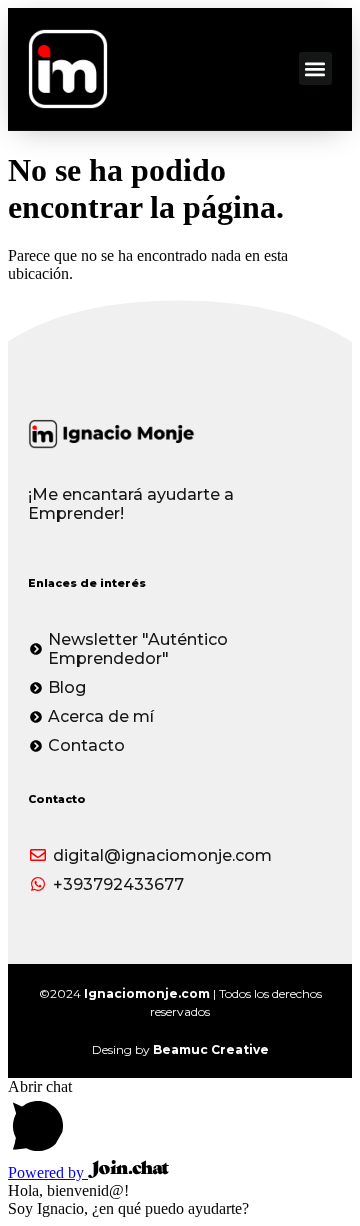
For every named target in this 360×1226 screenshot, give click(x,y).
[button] (315, 68)
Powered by (48, 1172)
